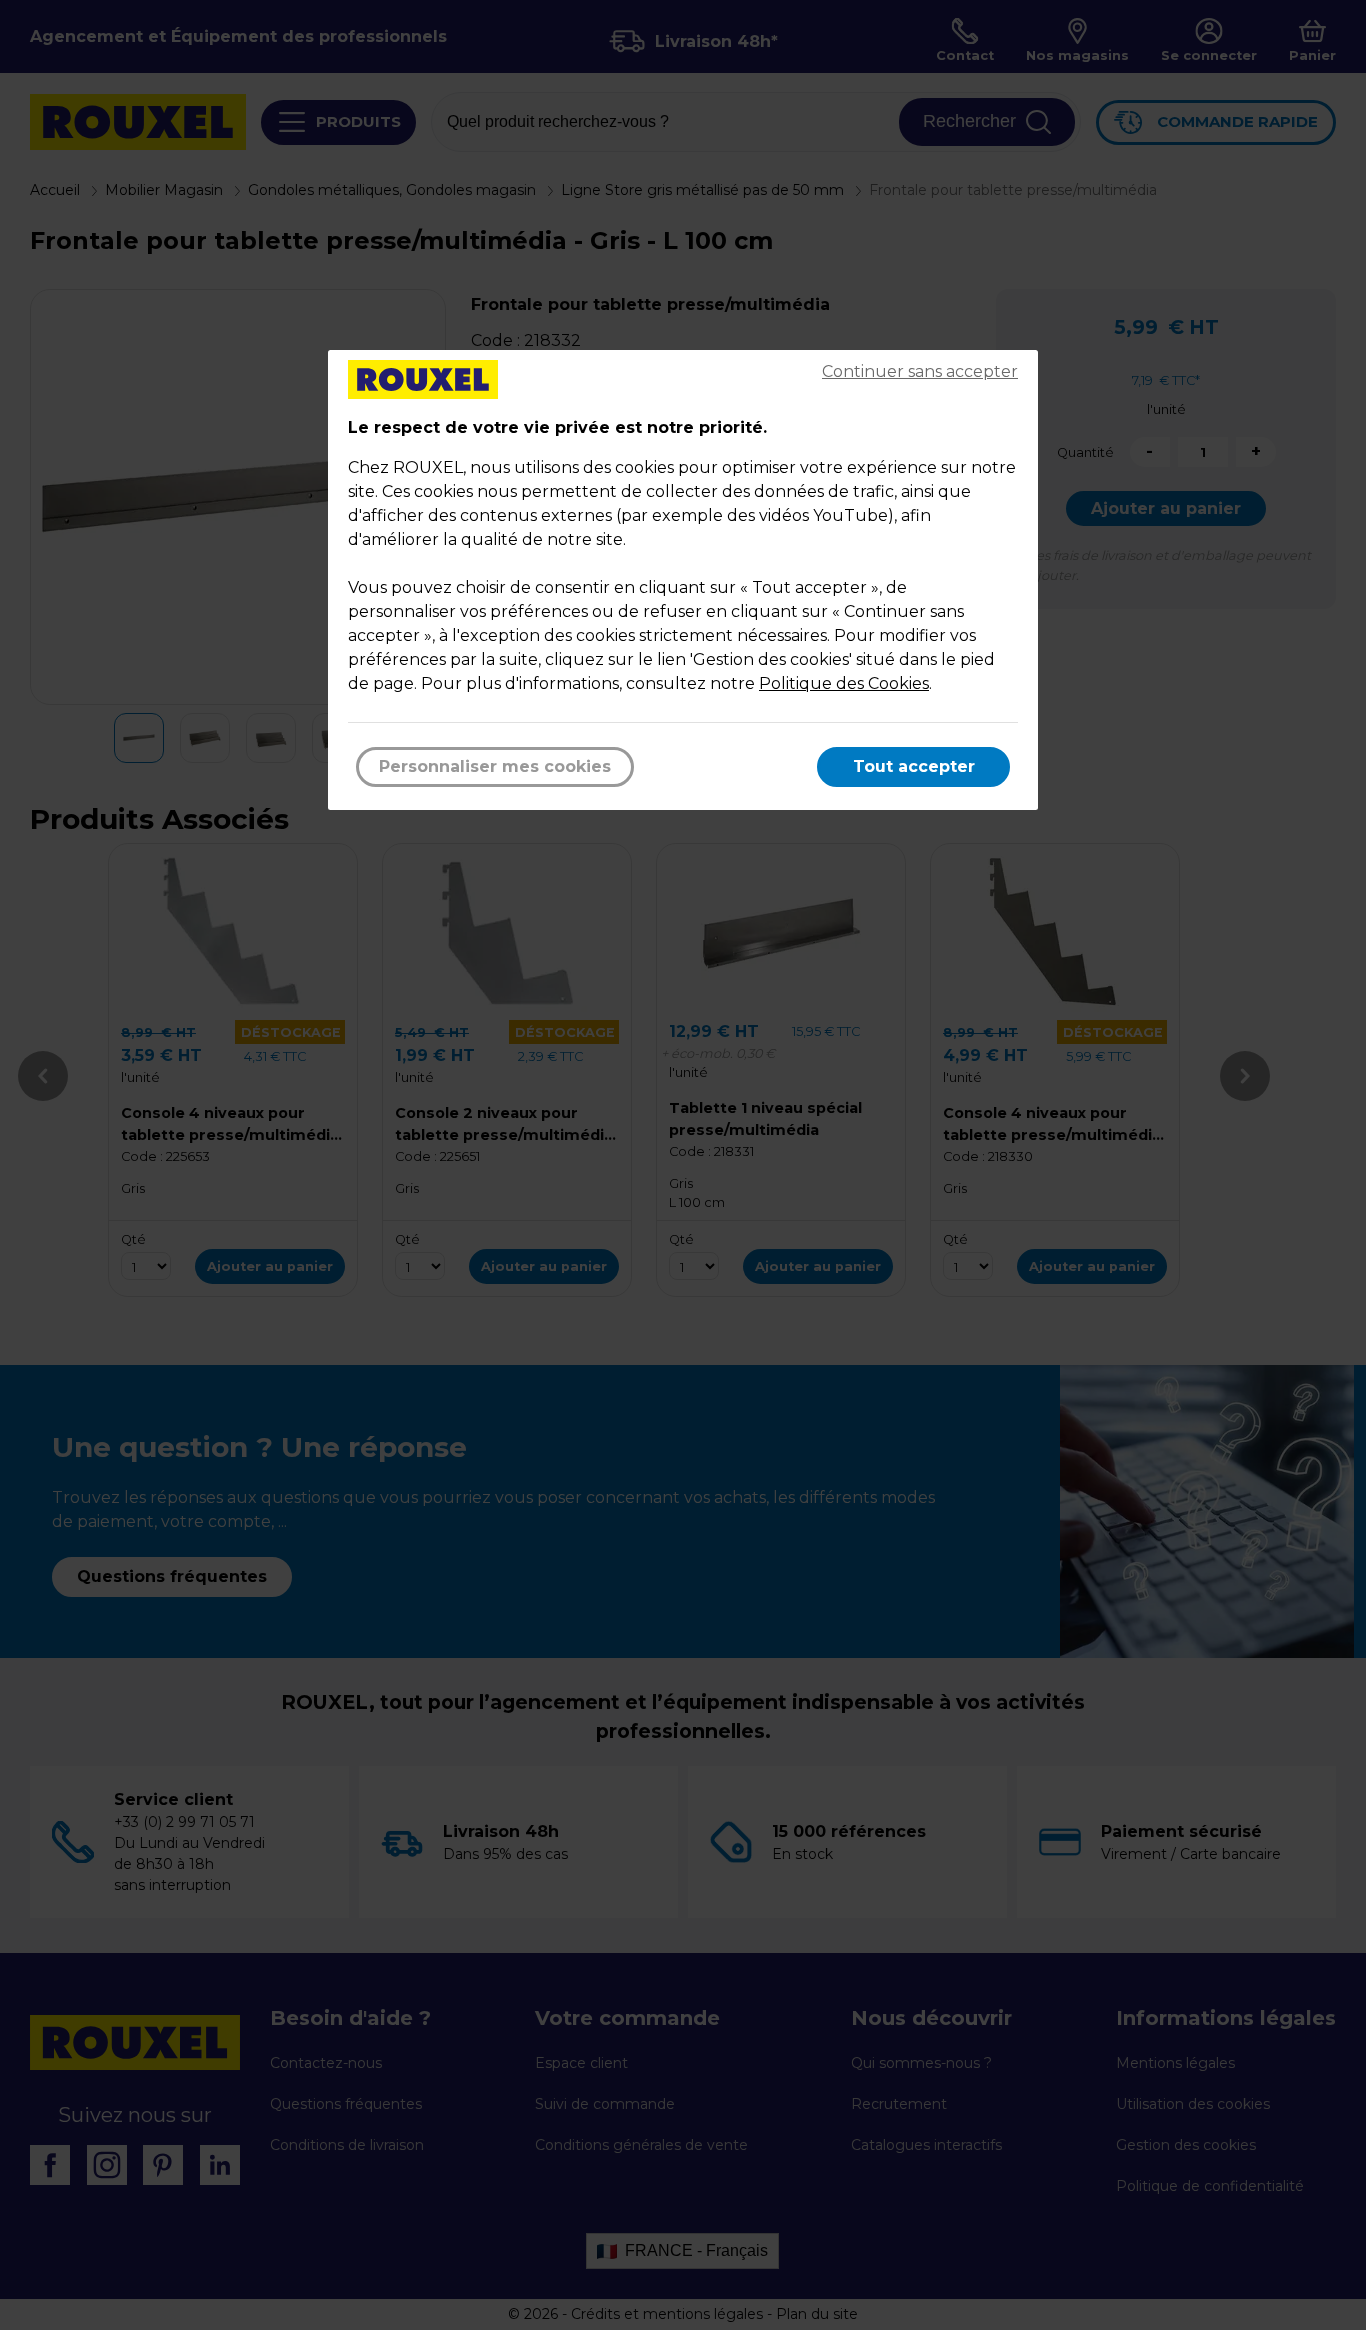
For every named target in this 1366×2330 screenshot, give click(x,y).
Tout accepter (914, 766)
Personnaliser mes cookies (495, 766)
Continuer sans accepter (920, 371)
